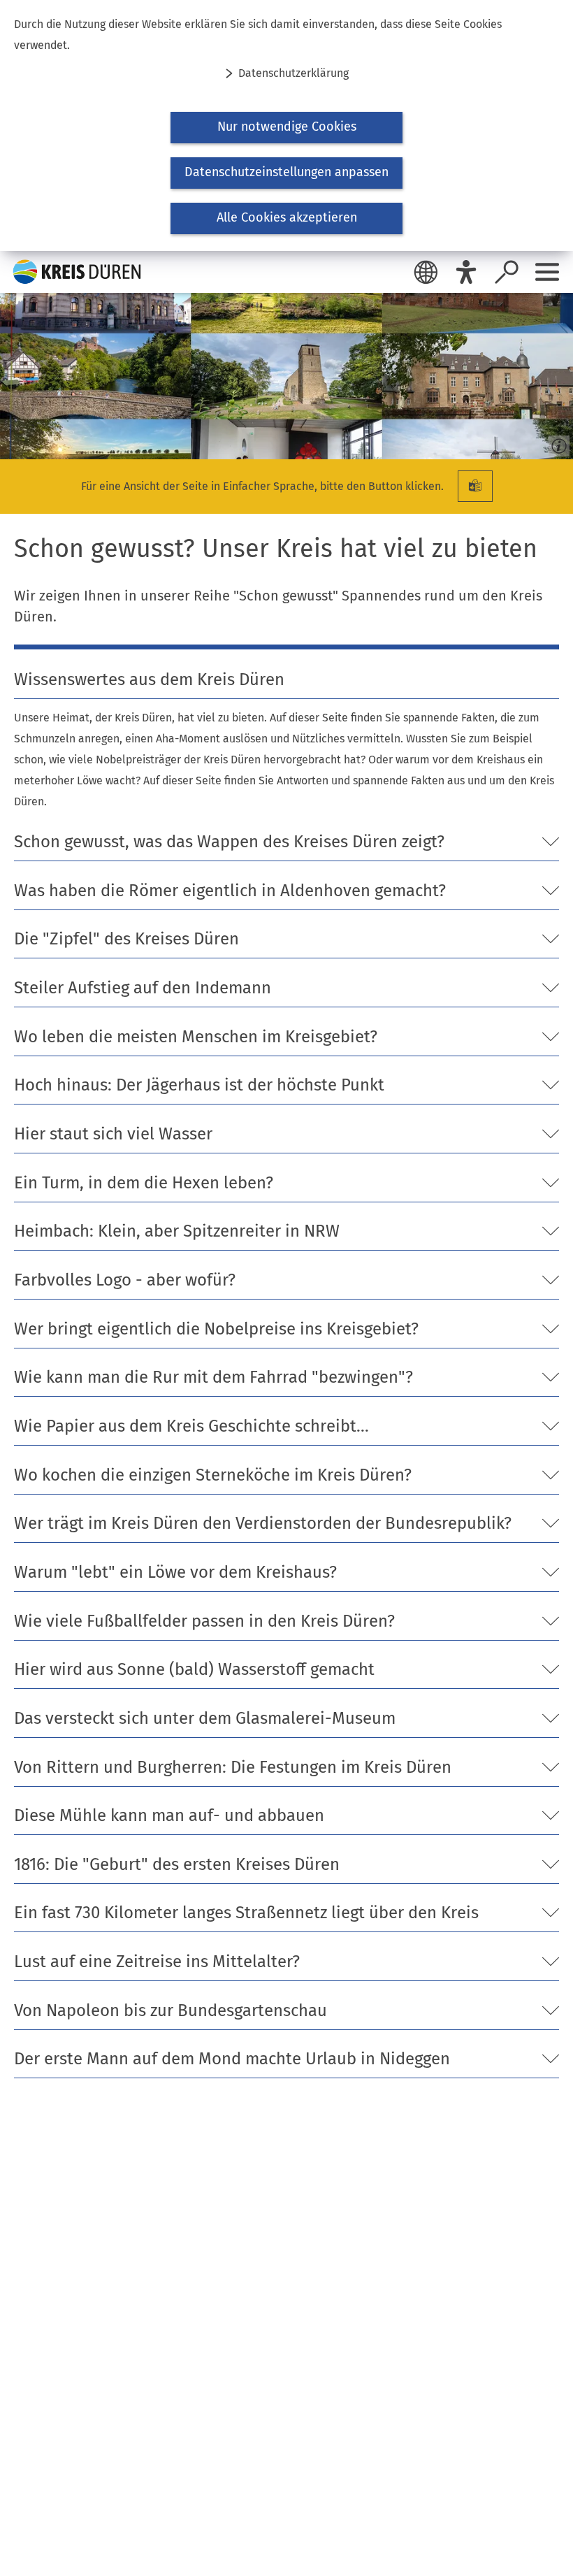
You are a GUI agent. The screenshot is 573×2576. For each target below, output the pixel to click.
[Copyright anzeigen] (556, 442)
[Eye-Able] (466, 272)
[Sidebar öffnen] (547, 272)
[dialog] (286, 125)
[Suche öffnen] (507, 272)
